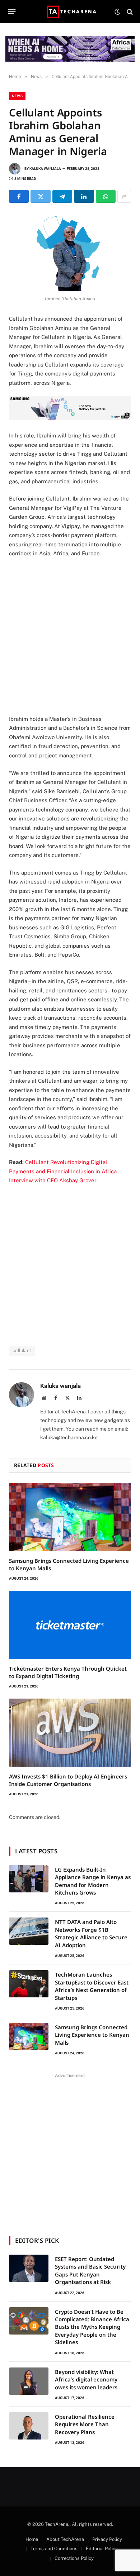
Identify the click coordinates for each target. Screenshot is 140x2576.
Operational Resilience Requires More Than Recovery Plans (85, 2424)
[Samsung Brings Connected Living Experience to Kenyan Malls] (70, 1517)
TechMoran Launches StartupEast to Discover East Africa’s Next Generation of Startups (92, 1986)
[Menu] (12, 12)
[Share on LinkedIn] (84, 196)
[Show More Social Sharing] (124, 196)
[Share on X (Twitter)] (40, 196)
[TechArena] (70, 12)
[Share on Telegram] (62, 196)
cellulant (22, 1351)
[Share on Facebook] (19, 196)
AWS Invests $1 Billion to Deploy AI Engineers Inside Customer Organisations (68, 1780)
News (17, 96)
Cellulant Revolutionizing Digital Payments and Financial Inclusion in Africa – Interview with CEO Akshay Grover (64, 1171)
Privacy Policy (107, 2539)
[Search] (129, 12)
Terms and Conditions (54, 2549)
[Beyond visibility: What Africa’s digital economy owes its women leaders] (29, 2381)
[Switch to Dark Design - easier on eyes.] (117, 12)
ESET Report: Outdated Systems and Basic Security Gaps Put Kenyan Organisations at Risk (90, 2270)
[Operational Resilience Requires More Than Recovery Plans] (29, 2426)
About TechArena (65, 2539)
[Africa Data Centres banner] (70, 49)
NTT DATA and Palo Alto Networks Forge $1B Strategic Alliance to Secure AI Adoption (91, 1933)
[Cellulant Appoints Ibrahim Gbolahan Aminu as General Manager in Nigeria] (70, 252)
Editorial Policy (102, 2549)
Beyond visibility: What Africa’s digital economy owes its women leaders (86, 2379)
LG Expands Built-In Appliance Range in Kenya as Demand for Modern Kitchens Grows (93, 1881)
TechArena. (57, 2524)
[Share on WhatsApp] (106, 196)
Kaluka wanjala (45, 169)
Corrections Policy (74, 2558)
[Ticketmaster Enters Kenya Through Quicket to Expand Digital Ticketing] (70, 1625)
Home (32, 2539)
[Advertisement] (70, 636)
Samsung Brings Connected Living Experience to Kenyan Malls (92, 2035)
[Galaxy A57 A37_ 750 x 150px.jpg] (70, 418)
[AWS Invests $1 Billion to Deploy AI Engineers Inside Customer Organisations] (70, 1733)
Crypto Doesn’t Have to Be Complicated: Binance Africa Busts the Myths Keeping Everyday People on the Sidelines (92, 2327)
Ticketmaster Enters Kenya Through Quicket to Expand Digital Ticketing (68, 1672)
